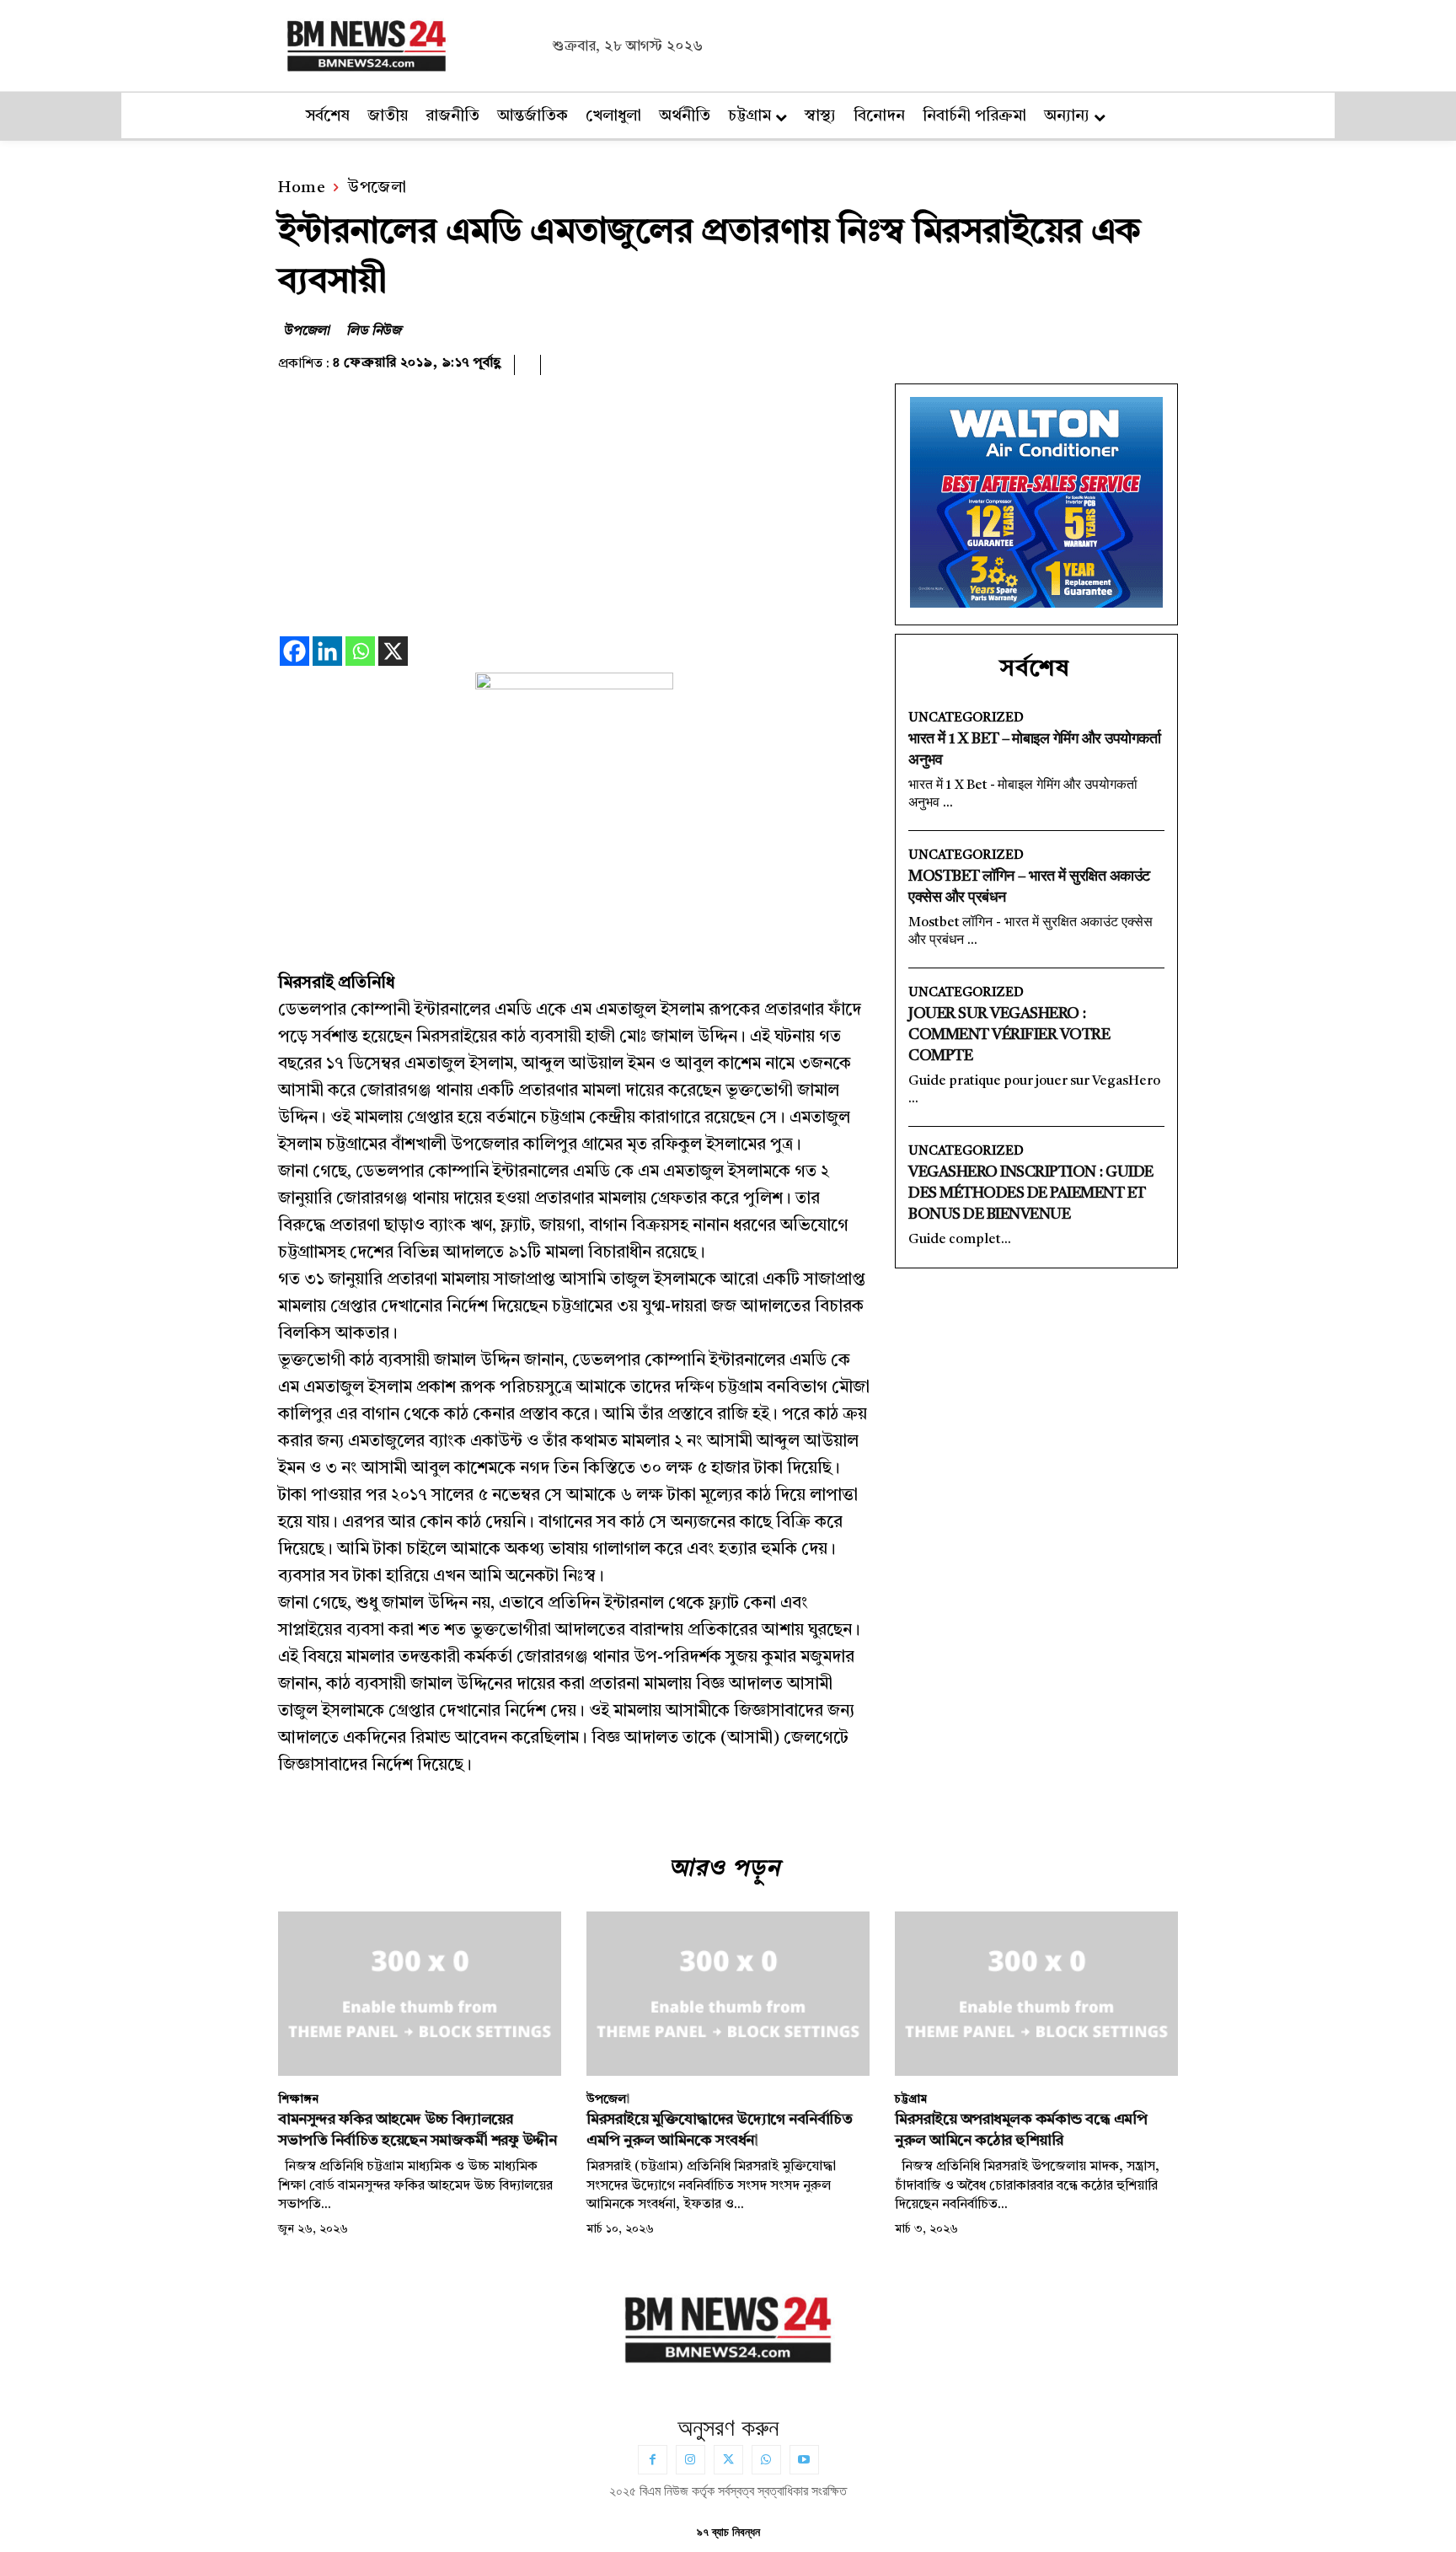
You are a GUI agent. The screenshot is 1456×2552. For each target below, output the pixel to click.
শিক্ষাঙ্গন (298, 2099)
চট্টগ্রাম (911, 2099)
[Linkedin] (327, 651)
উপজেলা (377, 188)
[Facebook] (294, 651)
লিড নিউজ (374, 331)
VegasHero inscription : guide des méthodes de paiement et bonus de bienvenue (1031, 1193)
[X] (393, 651)
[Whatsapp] (360, 651)
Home (302, 188)
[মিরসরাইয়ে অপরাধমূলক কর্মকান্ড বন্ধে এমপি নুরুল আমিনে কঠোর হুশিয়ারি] (1036, 1994)
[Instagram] (691, 2460)
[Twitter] (728, 2460)
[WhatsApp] (766, 2460)
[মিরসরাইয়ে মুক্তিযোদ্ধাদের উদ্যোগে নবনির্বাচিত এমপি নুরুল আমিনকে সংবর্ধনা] (728, 1994)
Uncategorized (966, 718)
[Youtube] (804, 2460)
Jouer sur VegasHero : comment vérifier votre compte (1009, 1035)
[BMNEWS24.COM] (410, 43)
